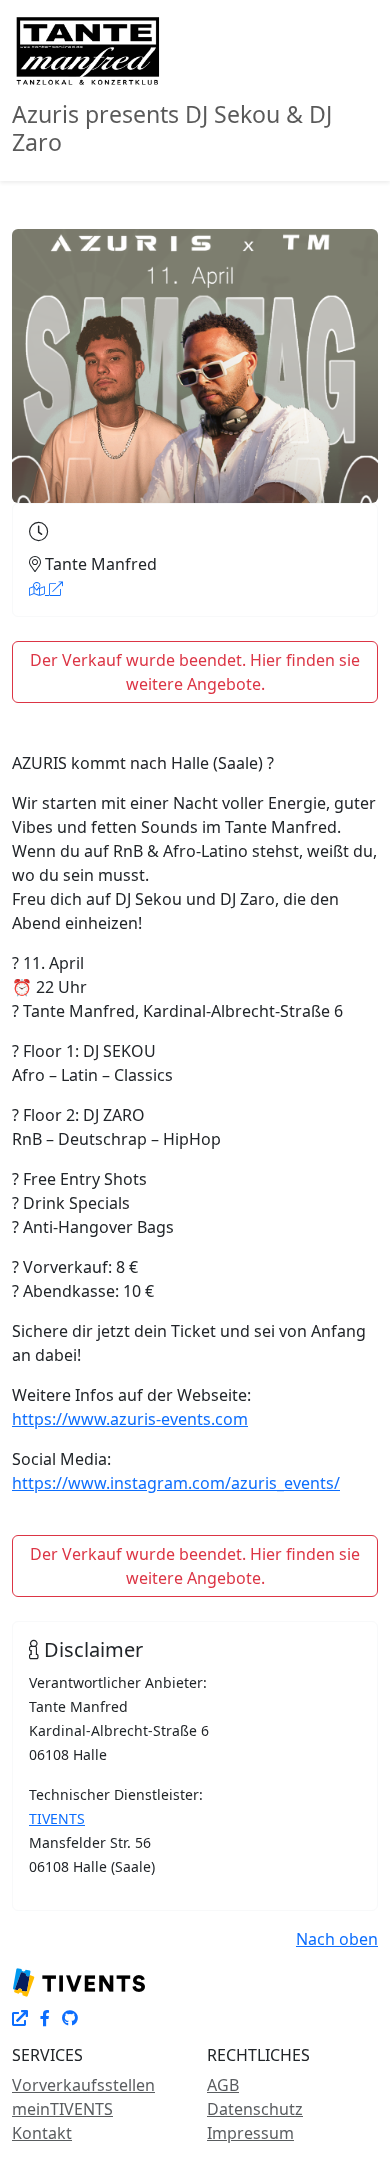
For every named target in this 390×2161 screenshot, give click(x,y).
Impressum (250, 2133)
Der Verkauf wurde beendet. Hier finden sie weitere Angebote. (195, 672)
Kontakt (42, 2133)
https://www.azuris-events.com (130, 1419)
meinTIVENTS (62, 2109)
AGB (223, 2085)
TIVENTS (57, 1818)
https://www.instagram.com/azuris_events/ (176, 1483)
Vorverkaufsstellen (83, 2085)
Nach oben (337, 1939)
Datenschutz (255, 2109)
